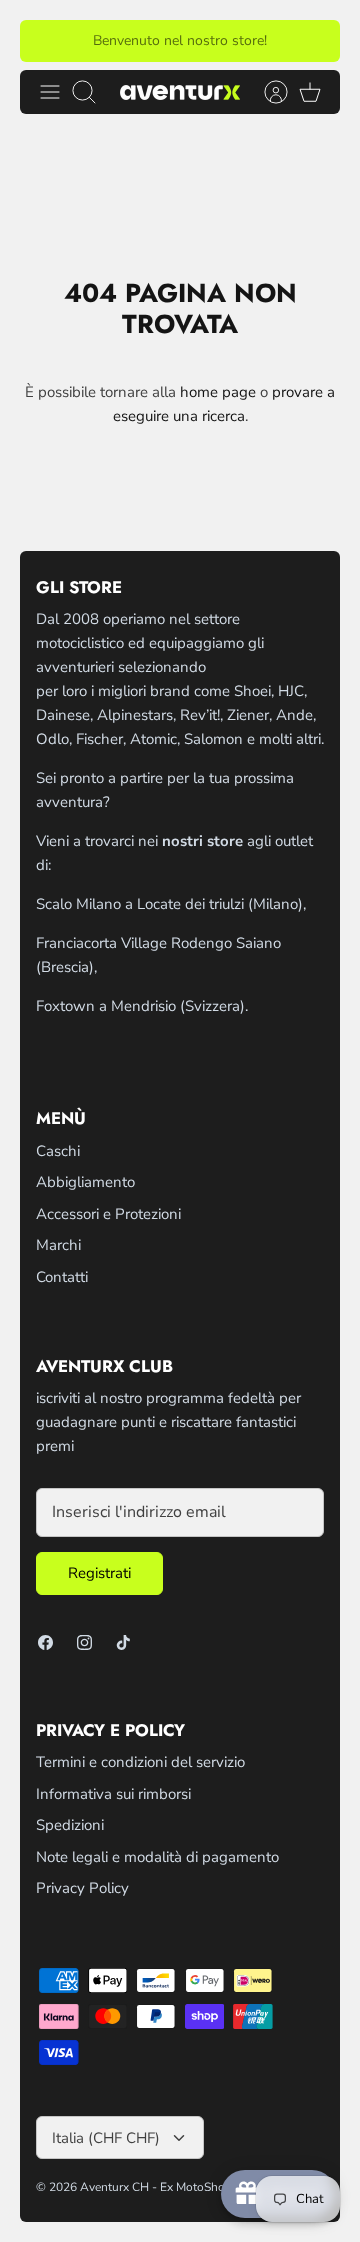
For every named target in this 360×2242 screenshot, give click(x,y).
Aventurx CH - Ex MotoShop (156, 2187)
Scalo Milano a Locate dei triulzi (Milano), (171, 904)
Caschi (58, 1151)
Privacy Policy (82, 1888)
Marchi (58, 1245)
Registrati (99, 1573)
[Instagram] (84, 1642)
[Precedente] (47, 41)
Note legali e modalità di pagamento (157, 1857)
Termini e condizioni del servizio (140, 1762)
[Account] (266, 92)
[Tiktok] (123, 1642)
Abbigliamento (85, 1182)
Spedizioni (70, 1825)
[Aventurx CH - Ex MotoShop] (180, 91)
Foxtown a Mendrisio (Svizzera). (142, 1006)
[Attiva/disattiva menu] (50, 92)
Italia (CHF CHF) (106, 2138)
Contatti (62, 1277)
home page (218, 392)
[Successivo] (313, 41)
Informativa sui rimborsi (113, 1794)
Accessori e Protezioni (108, 1214)
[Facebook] (45, 1642)
